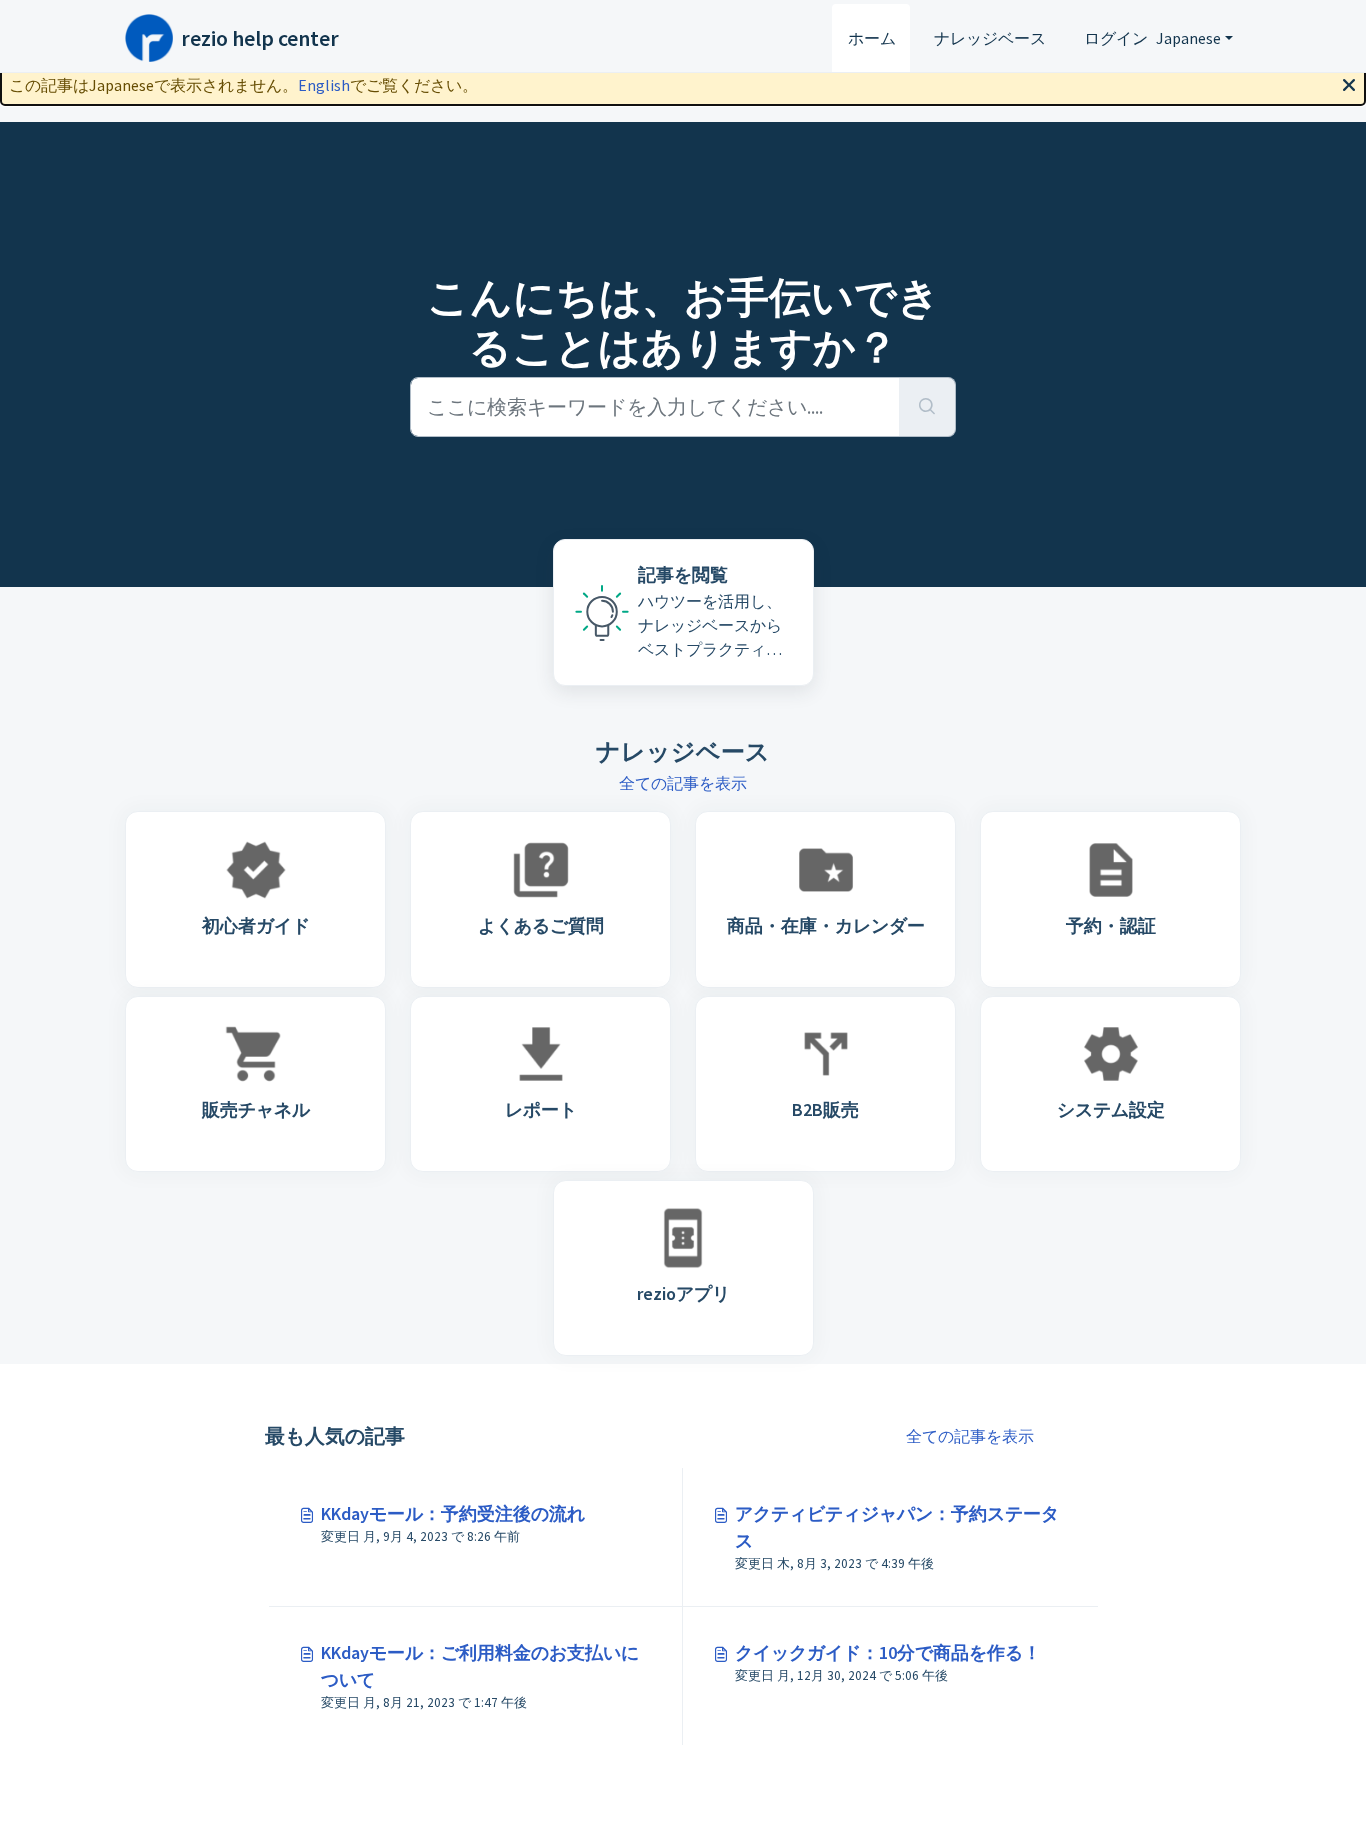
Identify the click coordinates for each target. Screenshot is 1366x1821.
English (324, 85)
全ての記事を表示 (683, 783)
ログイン (1116, 38)
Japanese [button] (1188, 38)
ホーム (872, 38)
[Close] (1349, 83)
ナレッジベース (990, 38)
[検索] (927, 407)
